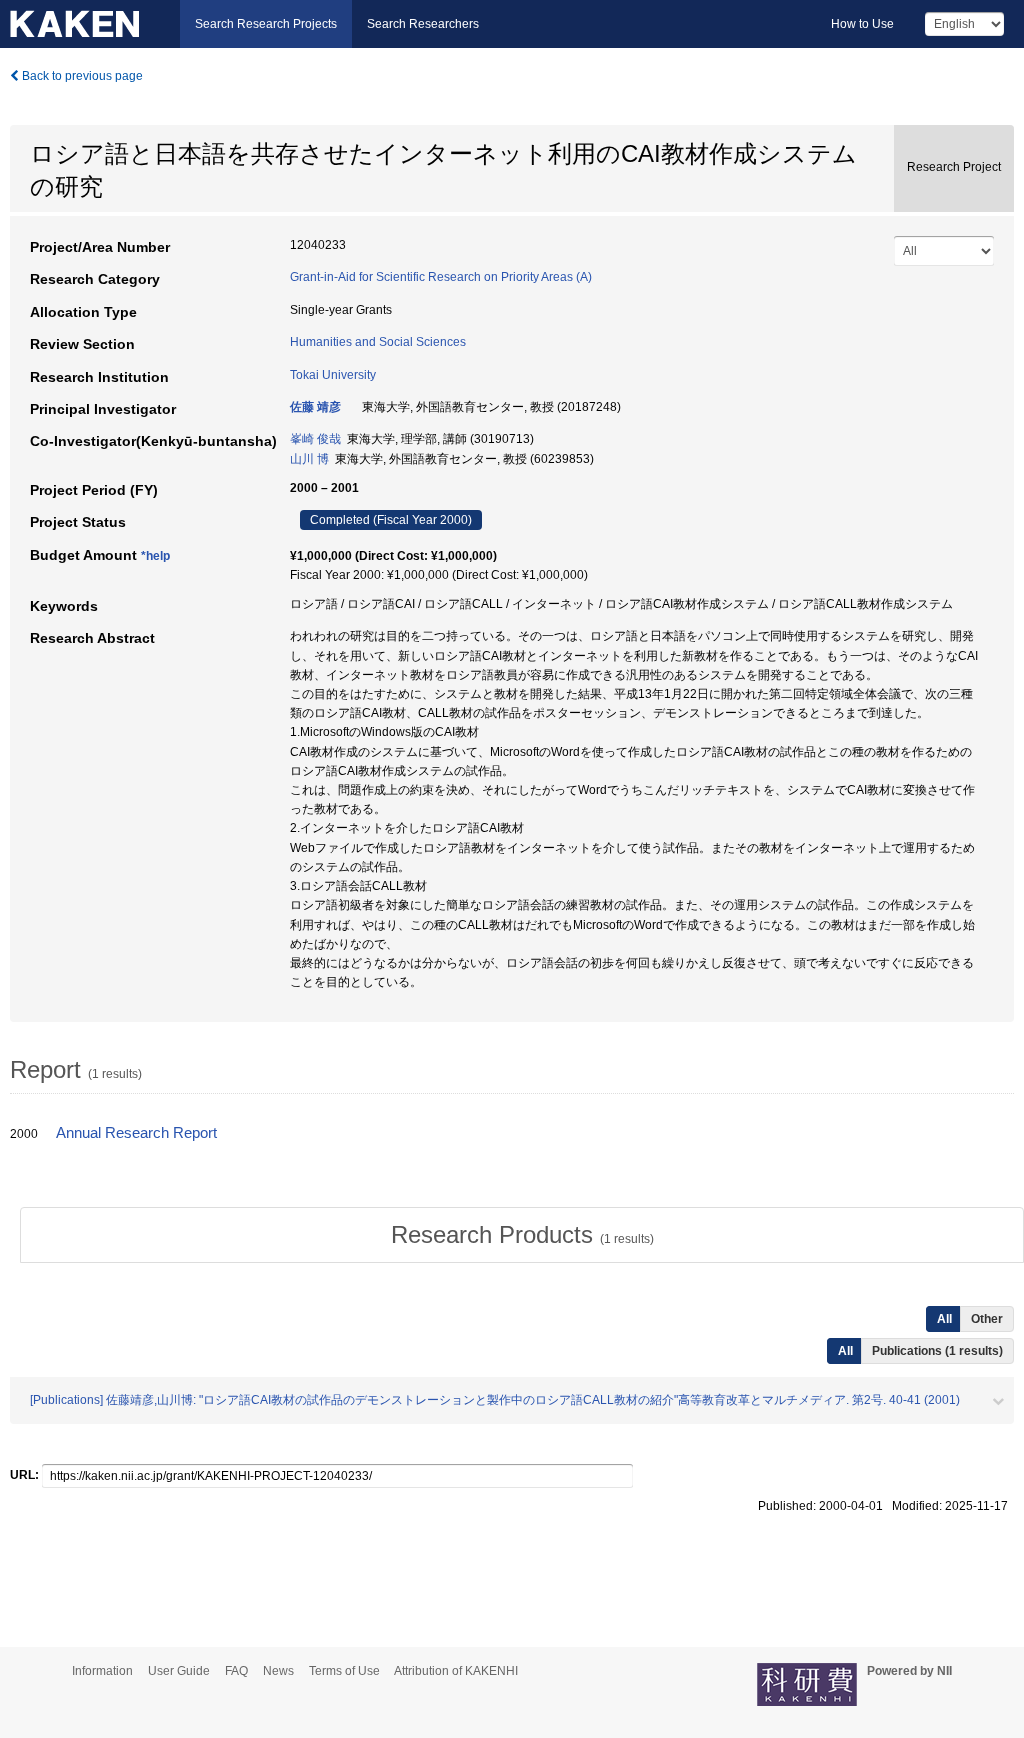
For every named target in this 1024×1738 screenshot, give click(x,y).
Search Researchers (423, 24)
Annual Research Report (136, 1133)
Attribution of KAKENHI (456, 1671)
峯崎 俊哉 (315, 439)
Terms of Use (344, 1671)
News (278, 1671)
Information (102, 1671)
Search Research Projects (266, 24)
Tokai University (333, 375)
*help (155, 556)
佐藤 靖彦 (315, 407)
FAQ (236, 1671)
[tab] (522, 1235)
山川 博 (309, 459)
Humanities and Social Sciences (378, 342)
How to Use (862, 24)
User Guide (179, 1671)
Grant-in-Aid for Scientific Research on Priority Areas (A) (441, 277)
